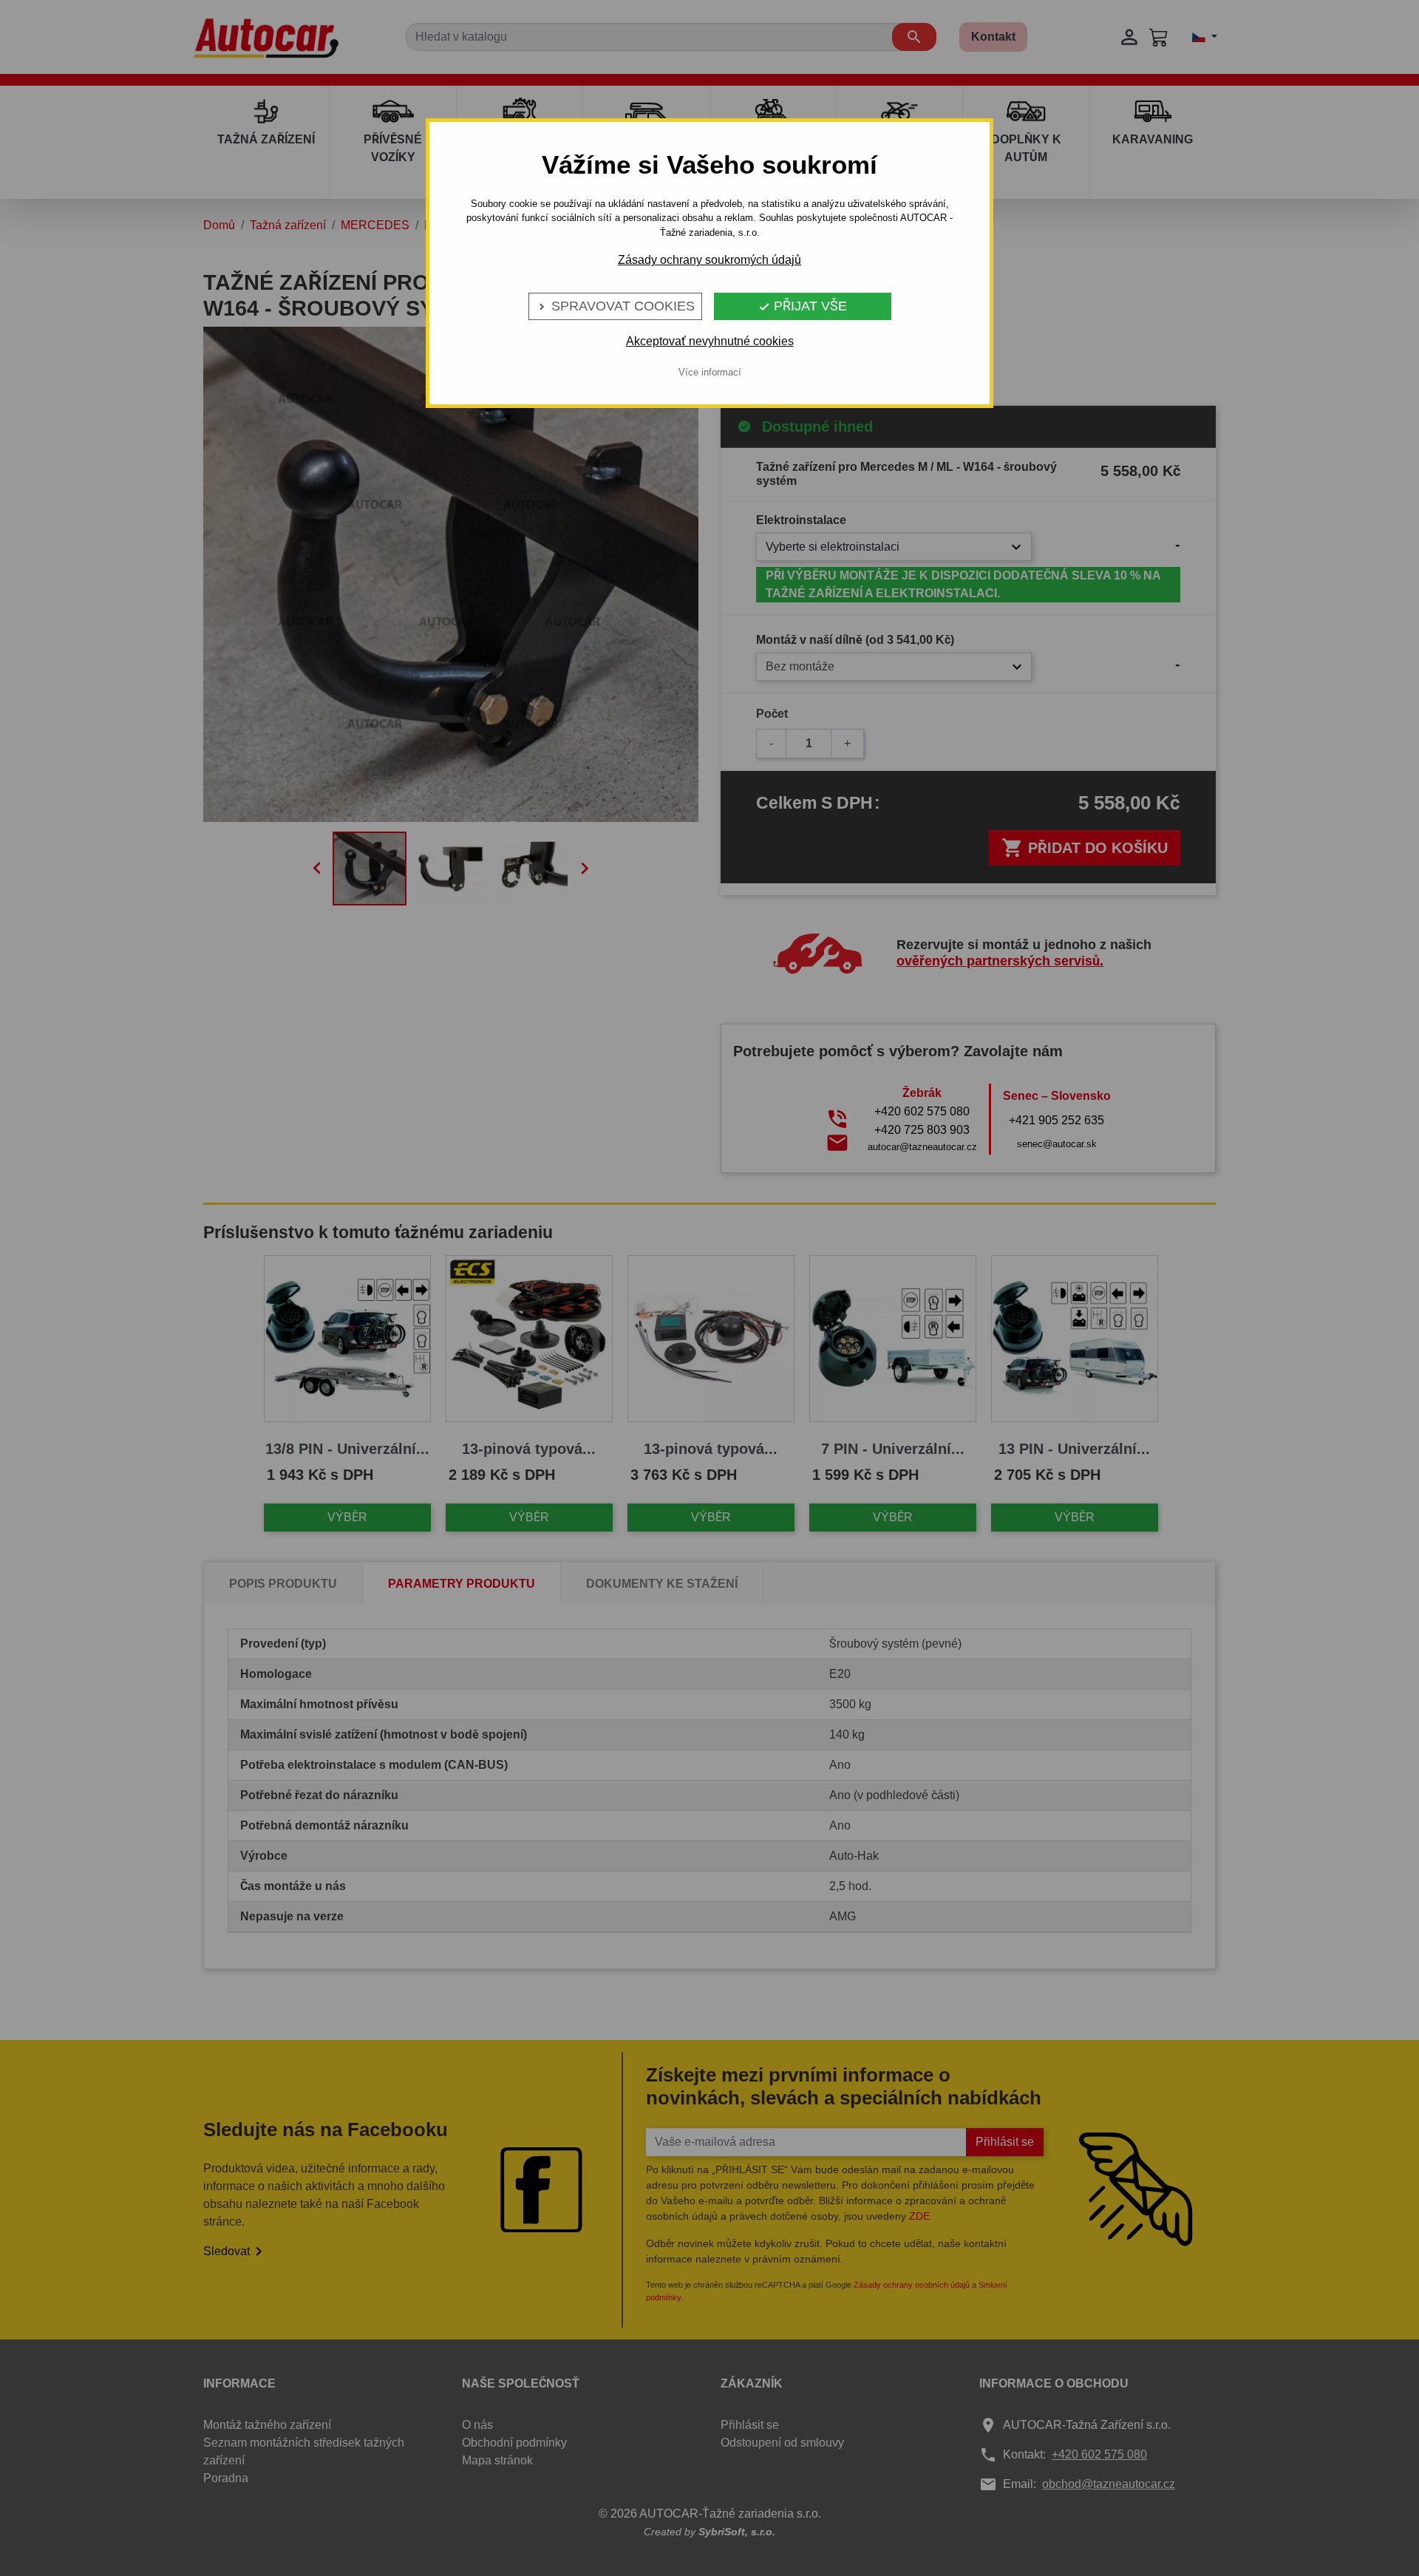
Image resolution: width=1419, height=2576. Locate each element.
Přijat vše (803, 306)
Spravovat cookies (615, 306)
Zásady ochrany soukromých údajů (709, 260)
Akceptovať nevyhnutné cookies (710, 341)
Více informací (710, 372)
